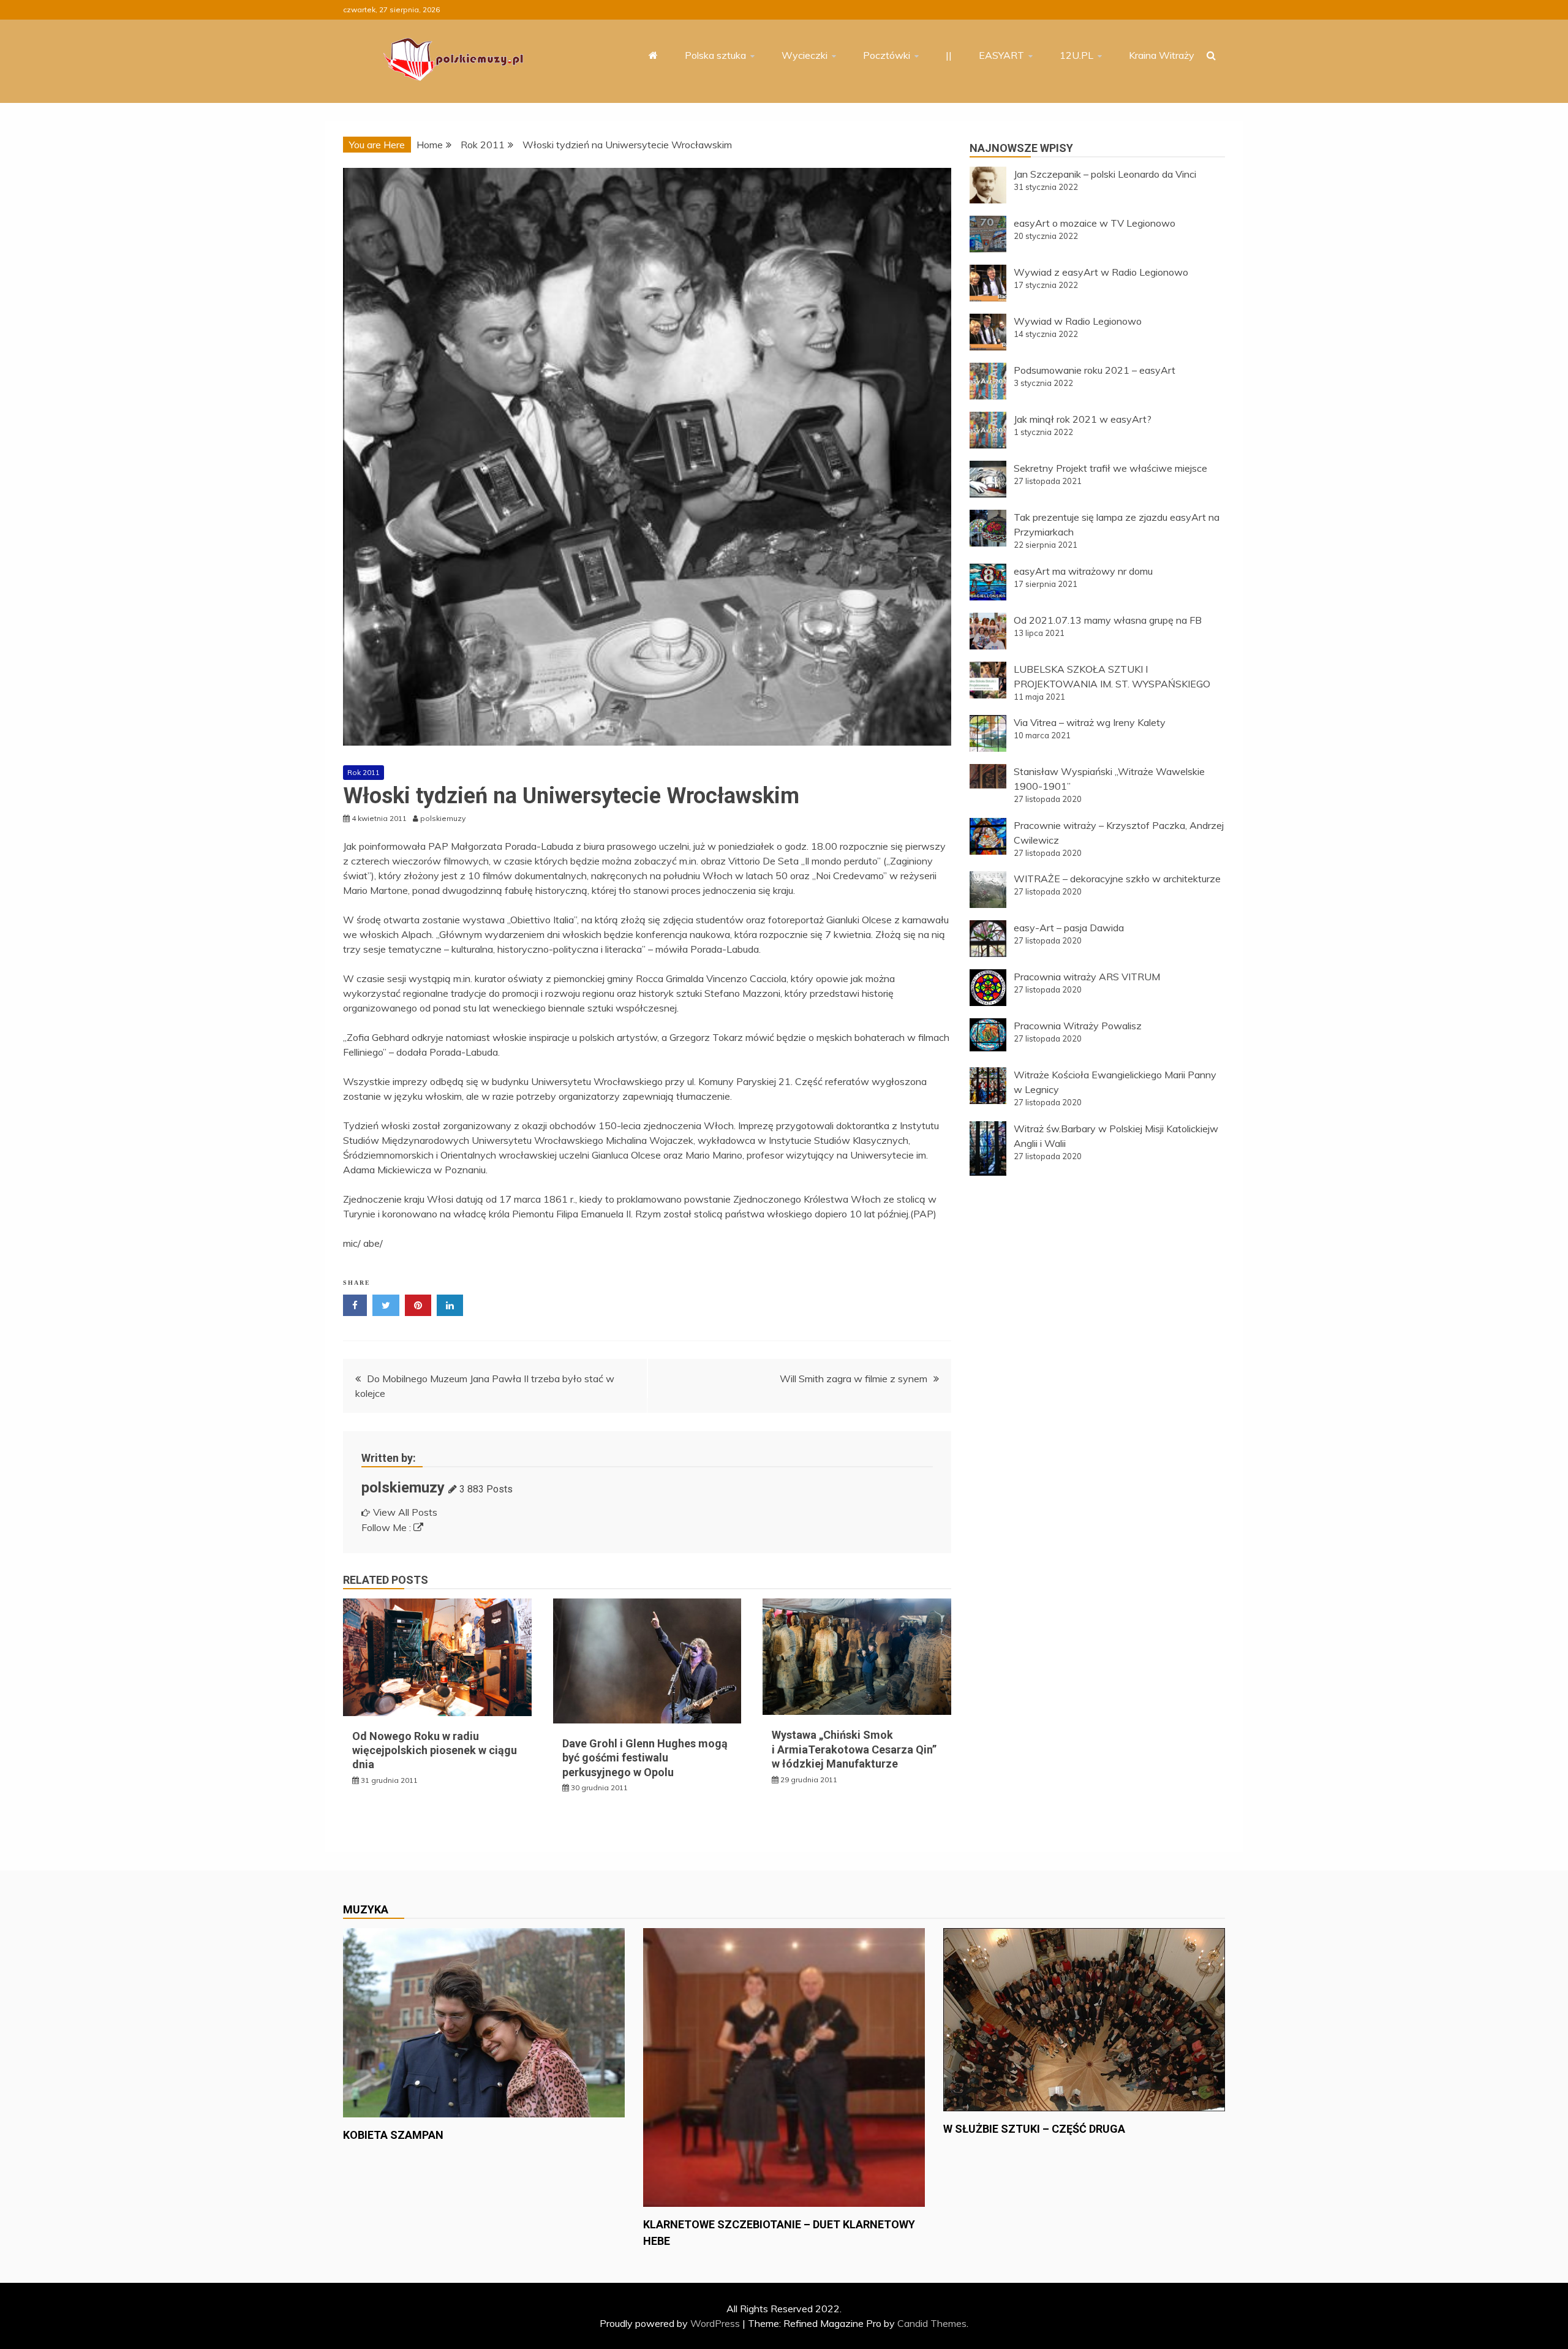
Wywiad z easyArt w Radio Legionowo (1101, 272)
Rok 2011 (364, 772)
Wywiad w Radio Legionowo (1078, 321)
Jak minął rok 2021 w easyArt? (1083, 419)
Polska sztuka (715, 55)
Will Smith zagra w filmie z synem (854, 1379)
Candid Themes (932, 2323)
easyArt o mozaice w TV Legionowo (1095, 223)
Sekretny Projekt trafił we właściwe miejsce (1110, 468)
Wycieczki (805, 55)
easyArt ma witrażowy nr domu (1083, 571)
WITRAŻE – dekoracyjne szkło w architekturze (1117, 879)
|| (949, 55)
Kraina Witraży (1162, 55)
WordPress (715, 2323)
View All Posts (405, 1512)
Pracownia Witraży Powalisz (1078, 1026)
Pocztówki (887, 55)
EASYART (1001, 55)
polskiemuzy (403, 1488)
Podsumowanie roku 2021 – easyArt (1095, 370)
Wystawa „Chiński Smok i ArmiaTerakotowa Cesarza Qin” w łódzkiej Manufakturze (854, 1749)
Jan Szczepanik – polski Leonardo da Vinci (1105, 174)
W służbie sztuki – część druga (1034, 2129)
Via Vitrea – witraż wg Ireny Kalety (1090, 722)
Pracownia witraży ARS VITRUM (1087, 977)
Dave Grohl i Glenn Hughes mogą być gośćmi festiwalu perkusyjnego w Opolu (645, 1758)
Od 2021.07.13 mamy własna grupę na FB (1108, 620)
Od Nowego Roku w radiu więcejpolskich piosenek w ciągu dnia (435, 1750)
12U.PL (1076, 55)
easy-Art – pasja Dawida (1069, 928)
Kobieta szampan (393, 2135)
